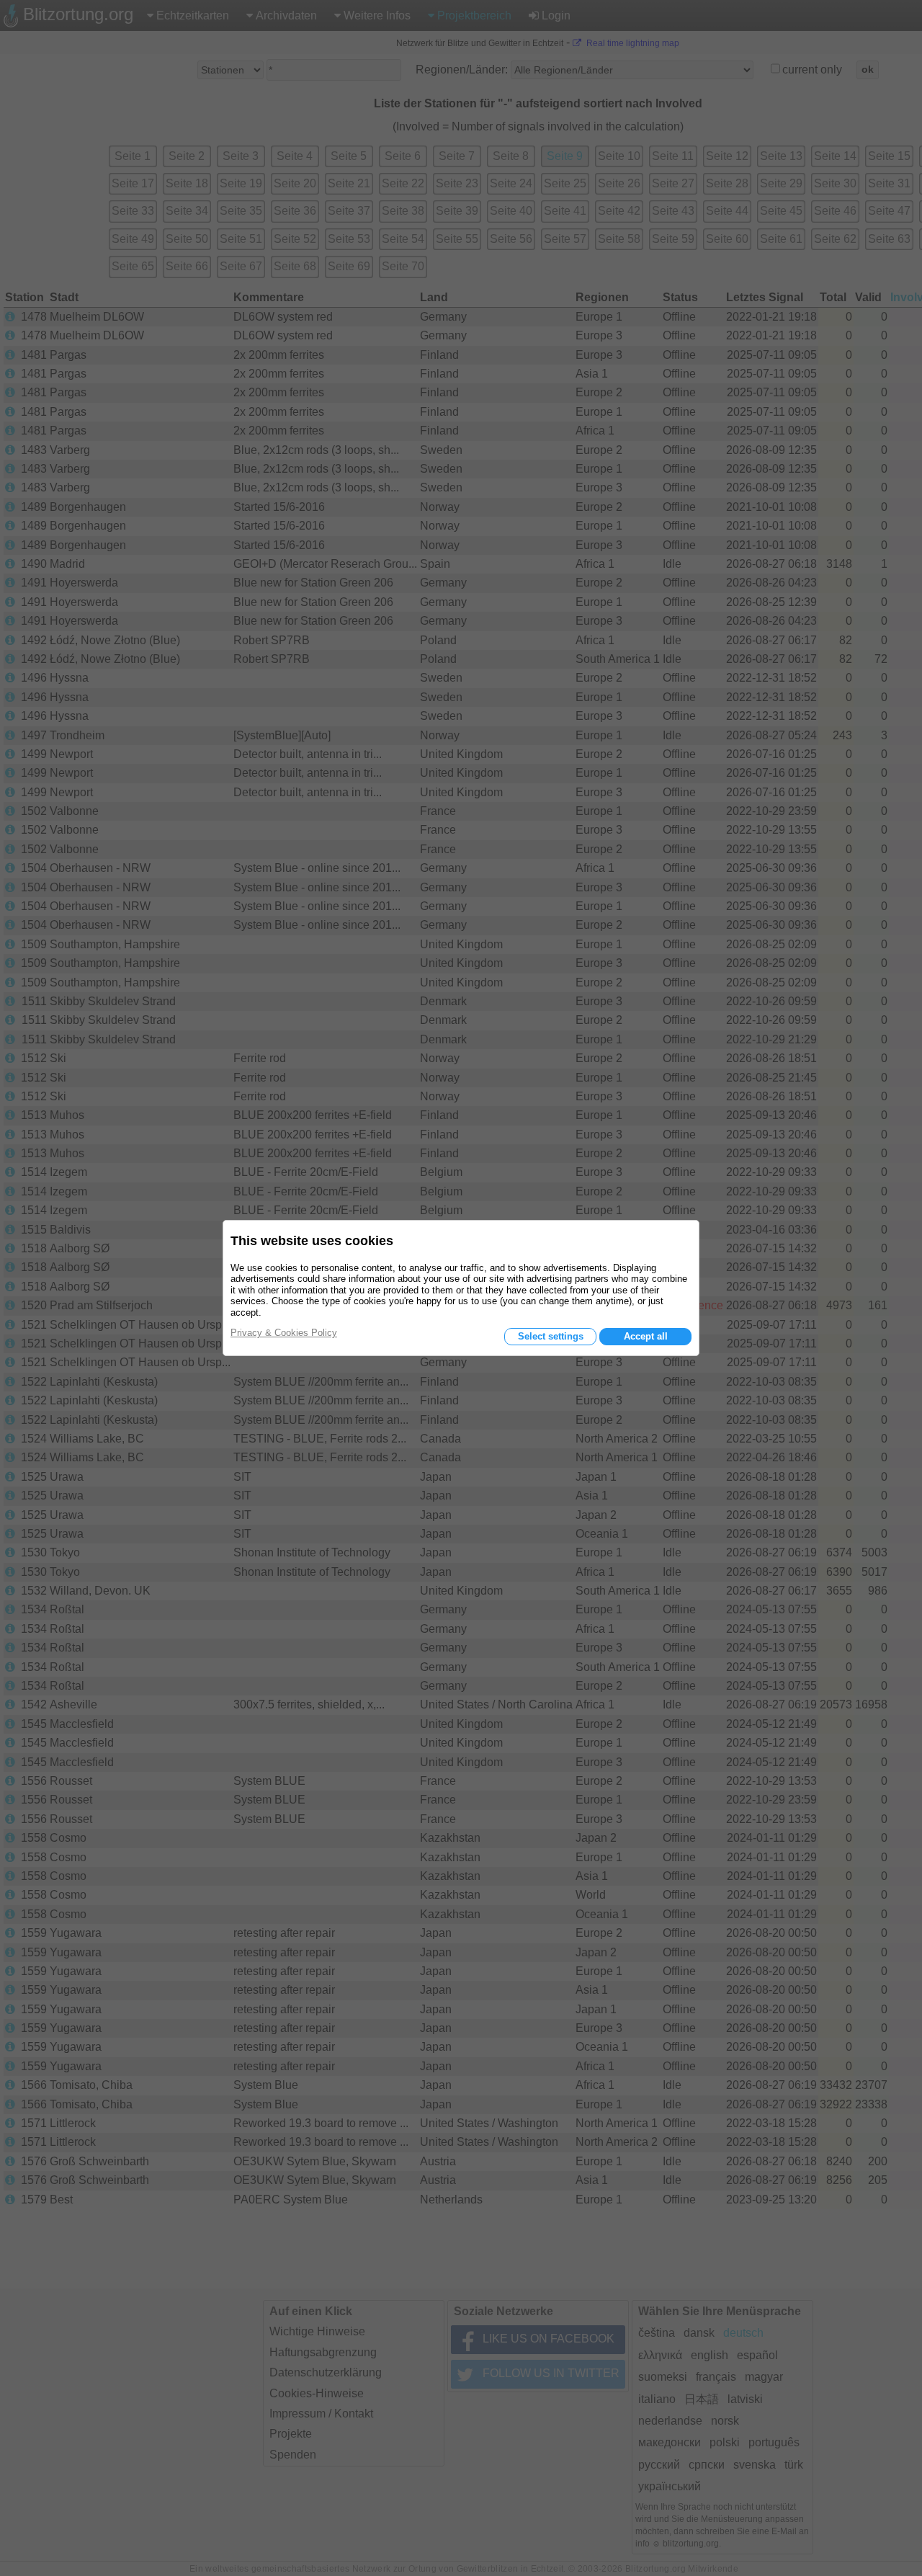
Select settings (551, 1336)
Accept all (646, 1336)
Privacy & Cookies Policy (284, 1333)
